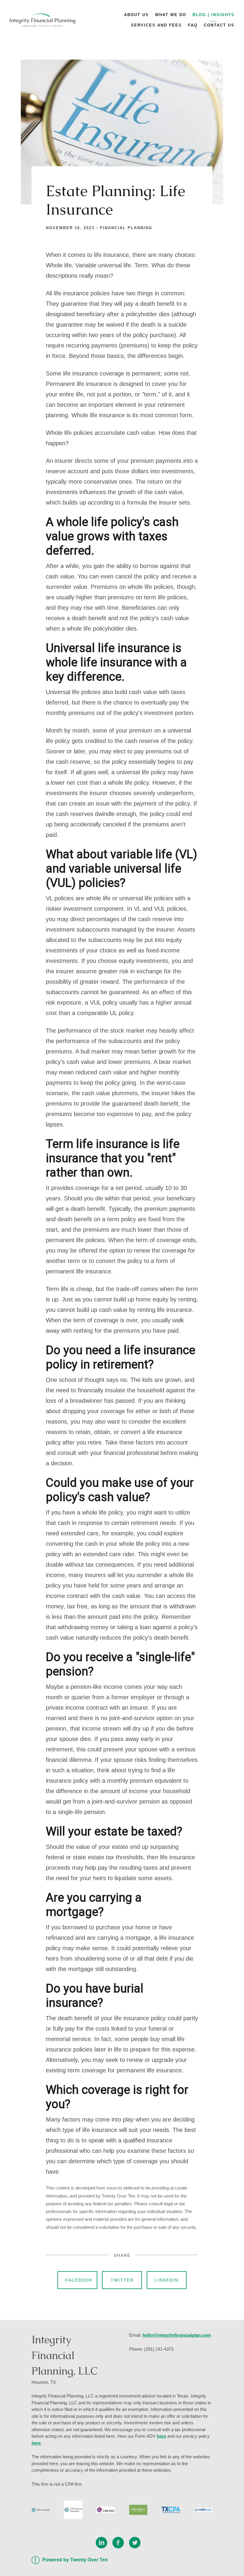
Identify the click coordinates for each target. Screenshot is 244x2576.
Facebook (79, 2280)
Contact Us (219, 25)
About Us (136, 15)
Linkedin (167, 2280)
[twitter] (135, 2543)
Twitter (122, 2280)
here (161, 2436)
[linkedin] (101, 2543)
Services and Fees (156, 25)
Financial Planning (126, 228)
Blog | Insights (213, 15)
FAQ (193, 25)
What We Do (171, 15)
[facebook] (118, 2543)
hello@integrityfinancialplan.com (177, 2335)
